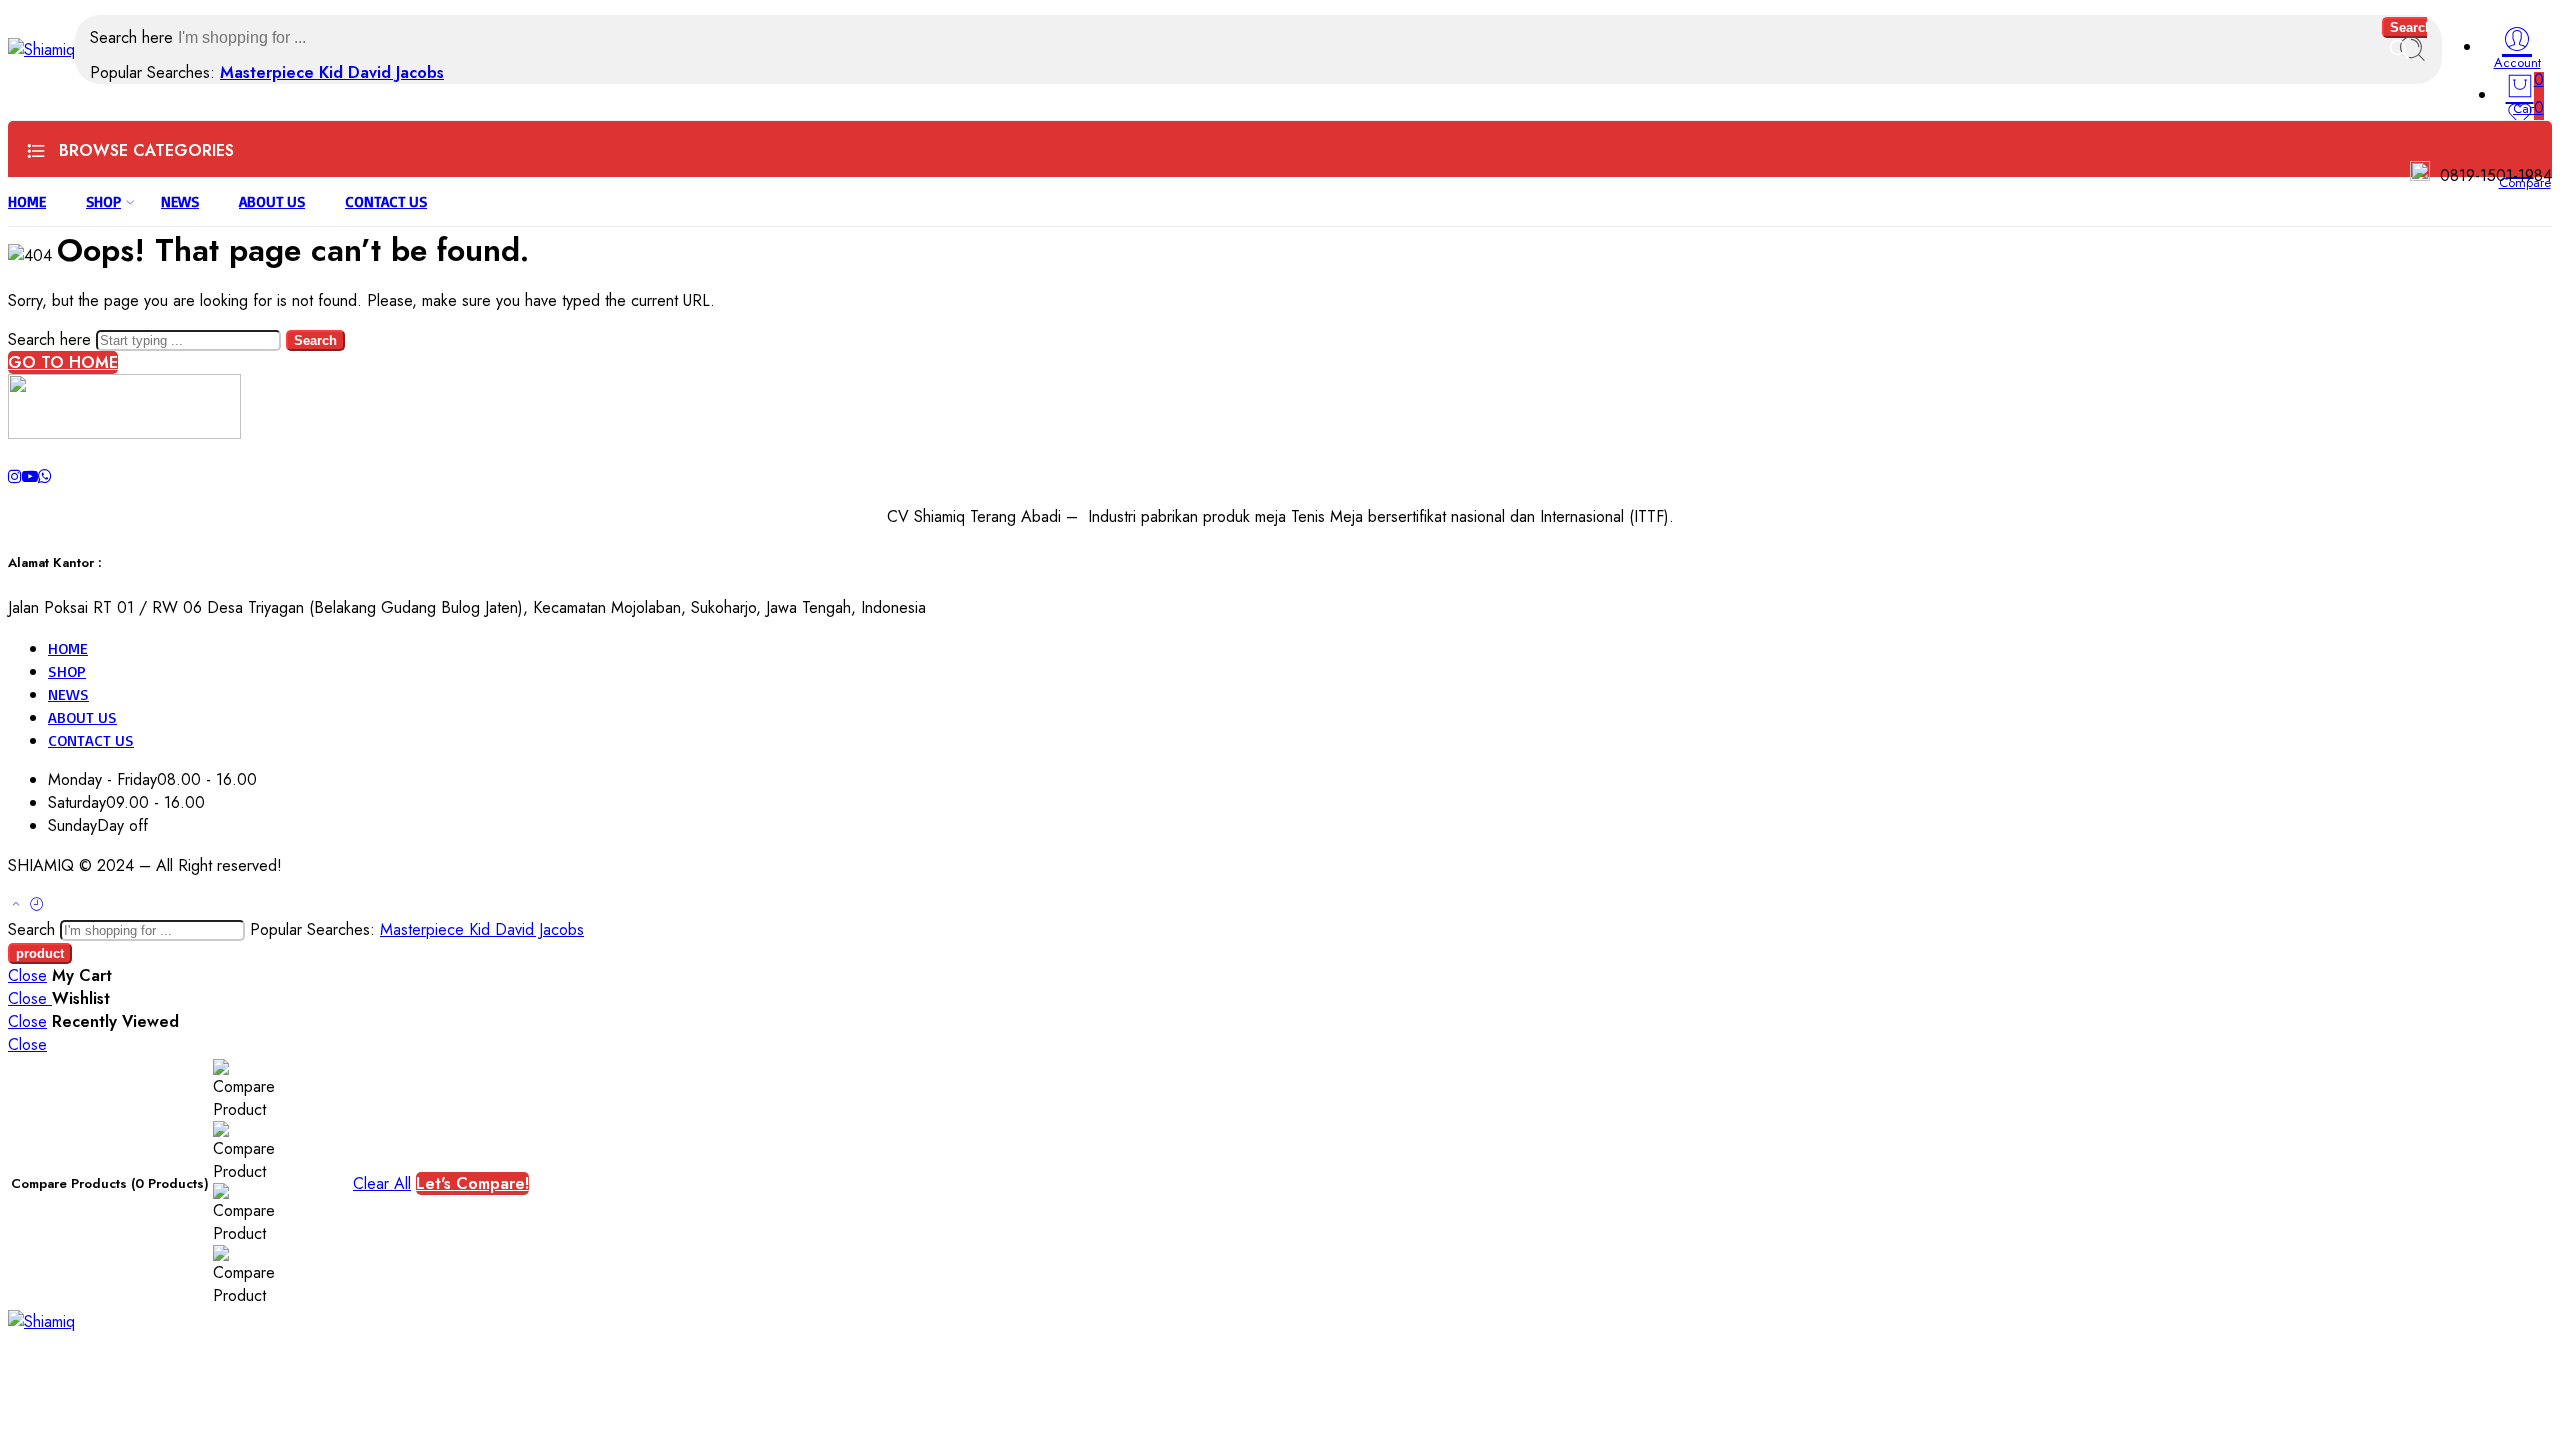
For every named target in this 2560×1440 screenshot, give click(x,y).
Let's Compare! (472, 1183)
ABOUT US (272, 201)
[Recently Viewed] (37, 905)
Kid (333, 72)
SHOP (103, 201)
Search (2411, 27)
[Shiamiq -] (41, 49)
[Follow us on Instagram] (15, 476)
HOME (27, 201)
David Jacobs (396, 72)
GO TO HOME (63, 362)
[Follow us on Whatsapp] (45, 476)
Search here (134, 37)
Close (27, 975)
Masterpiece (269, 72)
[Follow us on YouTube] (30, 476)
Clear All (382, 1183)
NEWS (180, 201)
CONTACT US (386, 201)
